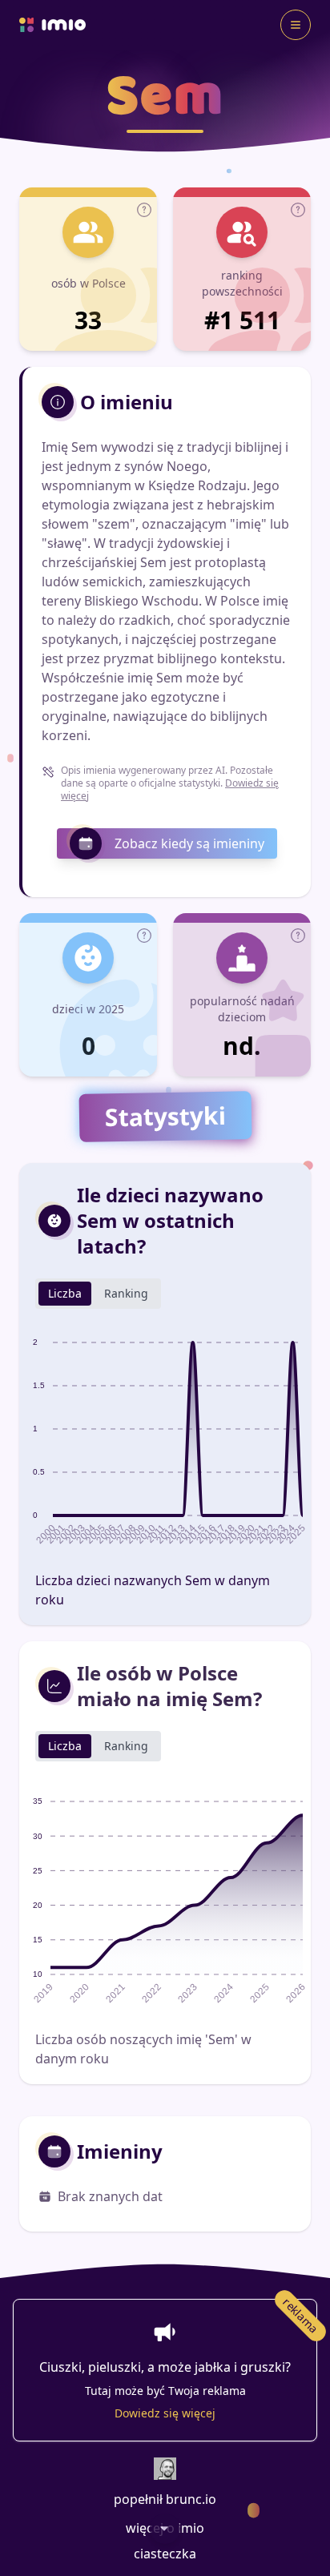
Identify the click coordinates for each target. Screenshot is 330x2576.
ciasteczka (165, 2554)
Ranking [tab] (126, 1293)
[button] (144, 210)
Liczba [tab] (65, 1293)
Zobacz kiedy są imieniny (189, 843)
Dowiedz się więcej (165, 2413)
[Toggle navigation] (296, 25)
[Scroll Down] (165, 2529)
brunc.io (191, 2499)
